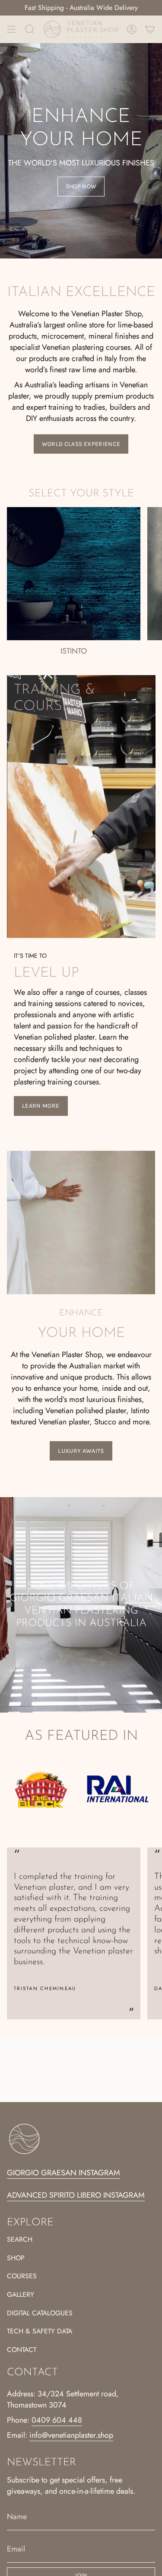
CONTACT (22, 2350)
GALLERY (21, 2294)
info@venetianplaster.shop (71, 2435)
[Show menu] (11, 29)
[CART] (150, 29)
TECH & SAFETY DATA (40, 2331)
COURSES (22, 2276)
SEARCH (20, 2239)
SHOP (16, 2258)
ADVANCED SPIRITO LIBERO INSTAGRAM (76, 2195)
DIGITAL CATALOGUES (40, 2313)
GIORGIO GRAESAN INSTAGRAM (64, 2173)
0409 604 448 (57, 2420)
